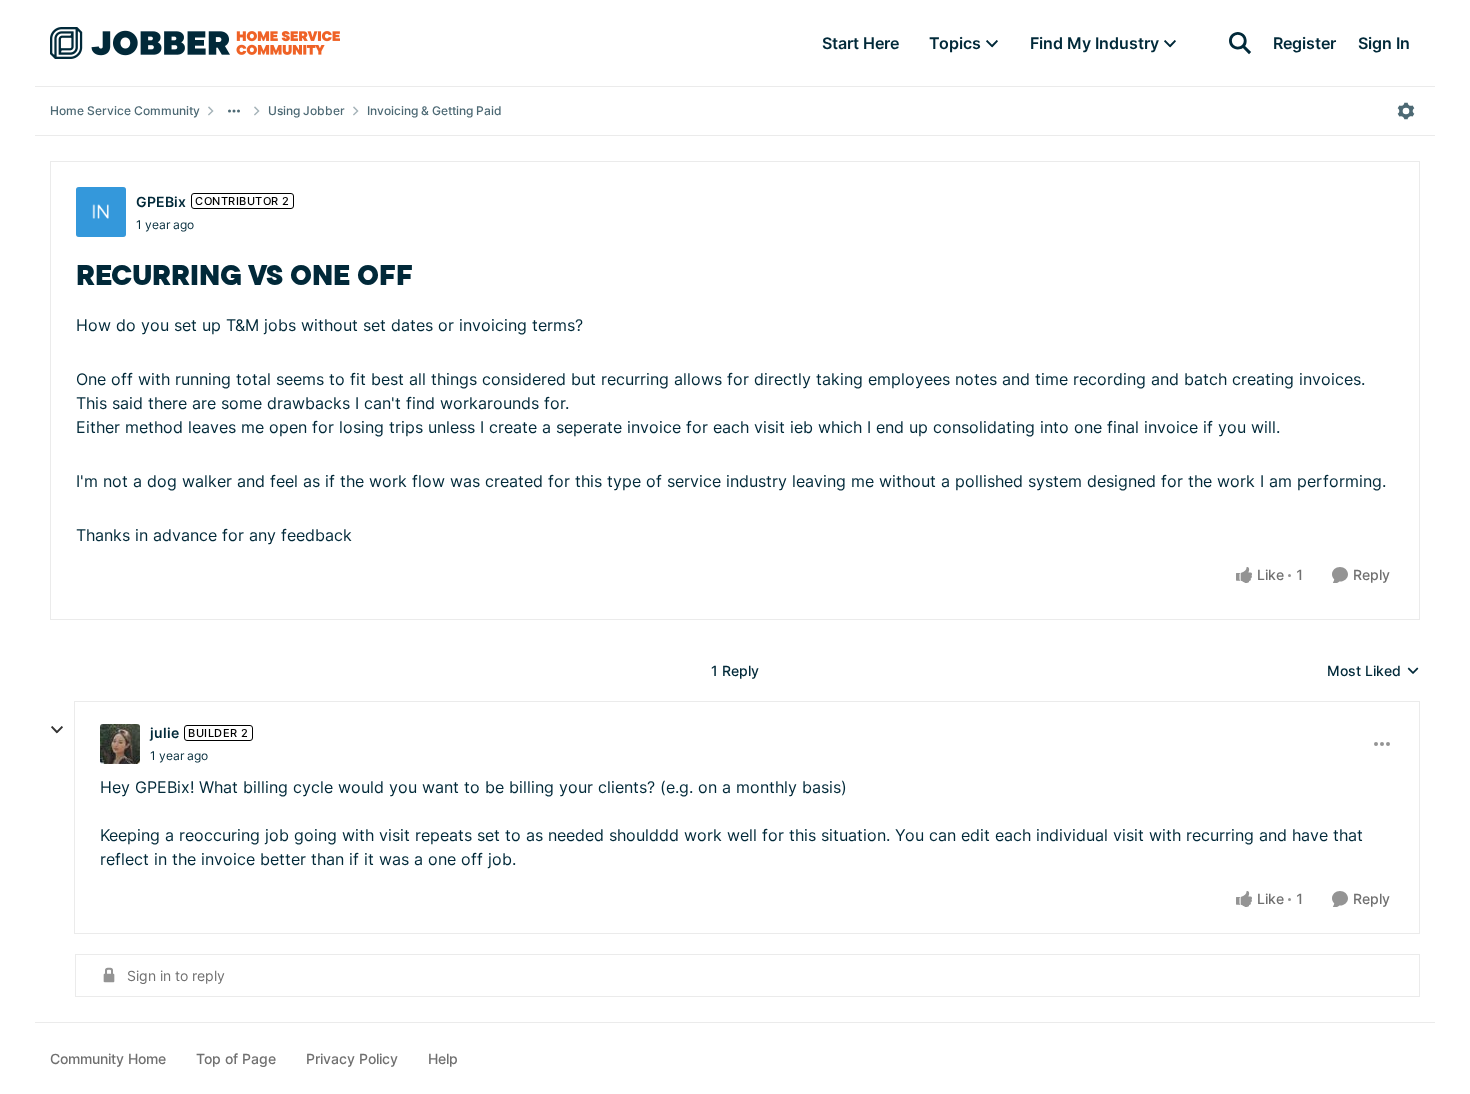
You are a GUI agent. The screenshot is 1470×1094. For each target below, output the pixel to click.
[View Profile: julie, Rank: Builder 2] (120, 744)
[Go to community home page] (195, 43)
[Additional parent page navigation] (234, 111)
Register (1304, 43)
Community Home (108, 1058)
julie (164, 732)
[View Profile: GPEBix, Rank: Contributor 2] (101, 212)
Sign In (1384, 43)
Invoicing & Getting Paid (434, 110)
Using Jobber (306, 110)
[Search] (1240, 43)
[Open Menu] (1406, 111)
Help (443, 1058)
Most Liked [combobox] (1373, 671)
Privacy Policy (352, 1058)
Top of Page (236, 1058)
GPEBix (161, 201)
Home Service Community (125, 110)
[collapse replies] (57, 730)
